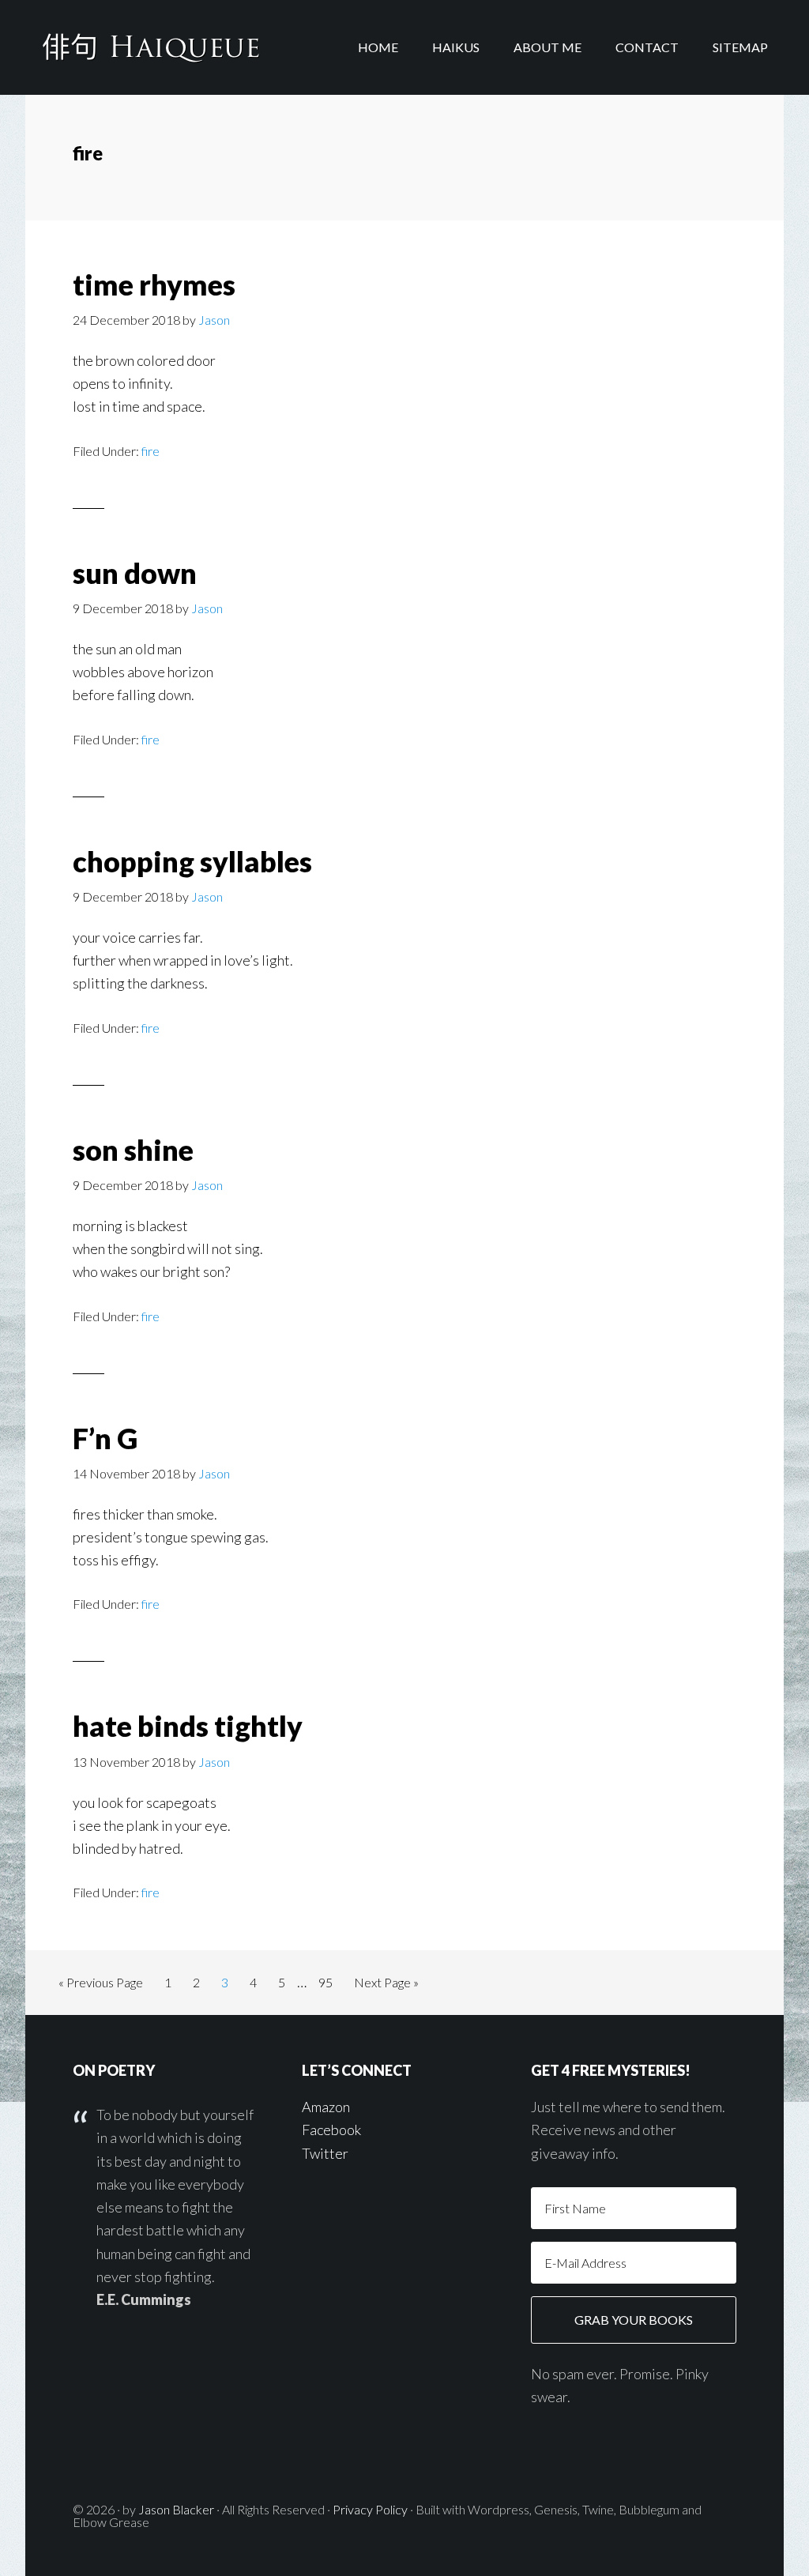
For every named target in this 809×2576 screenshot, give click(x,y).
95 (330, 1987)
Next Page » (386, 1987)
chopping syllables (192, 861)
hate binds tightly (188, 1726)
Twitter (325, 2153)
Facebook (331, 2130)
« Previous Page (101, 1987)
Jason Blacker (176, 2509)
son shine (133, 1150)
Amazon (326, 2107)
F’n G (105, 1438)
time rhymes (154, 284)
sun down (135, 573)
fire (151, 451)
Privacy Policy (370, 2509)
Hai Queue (152, 47)
